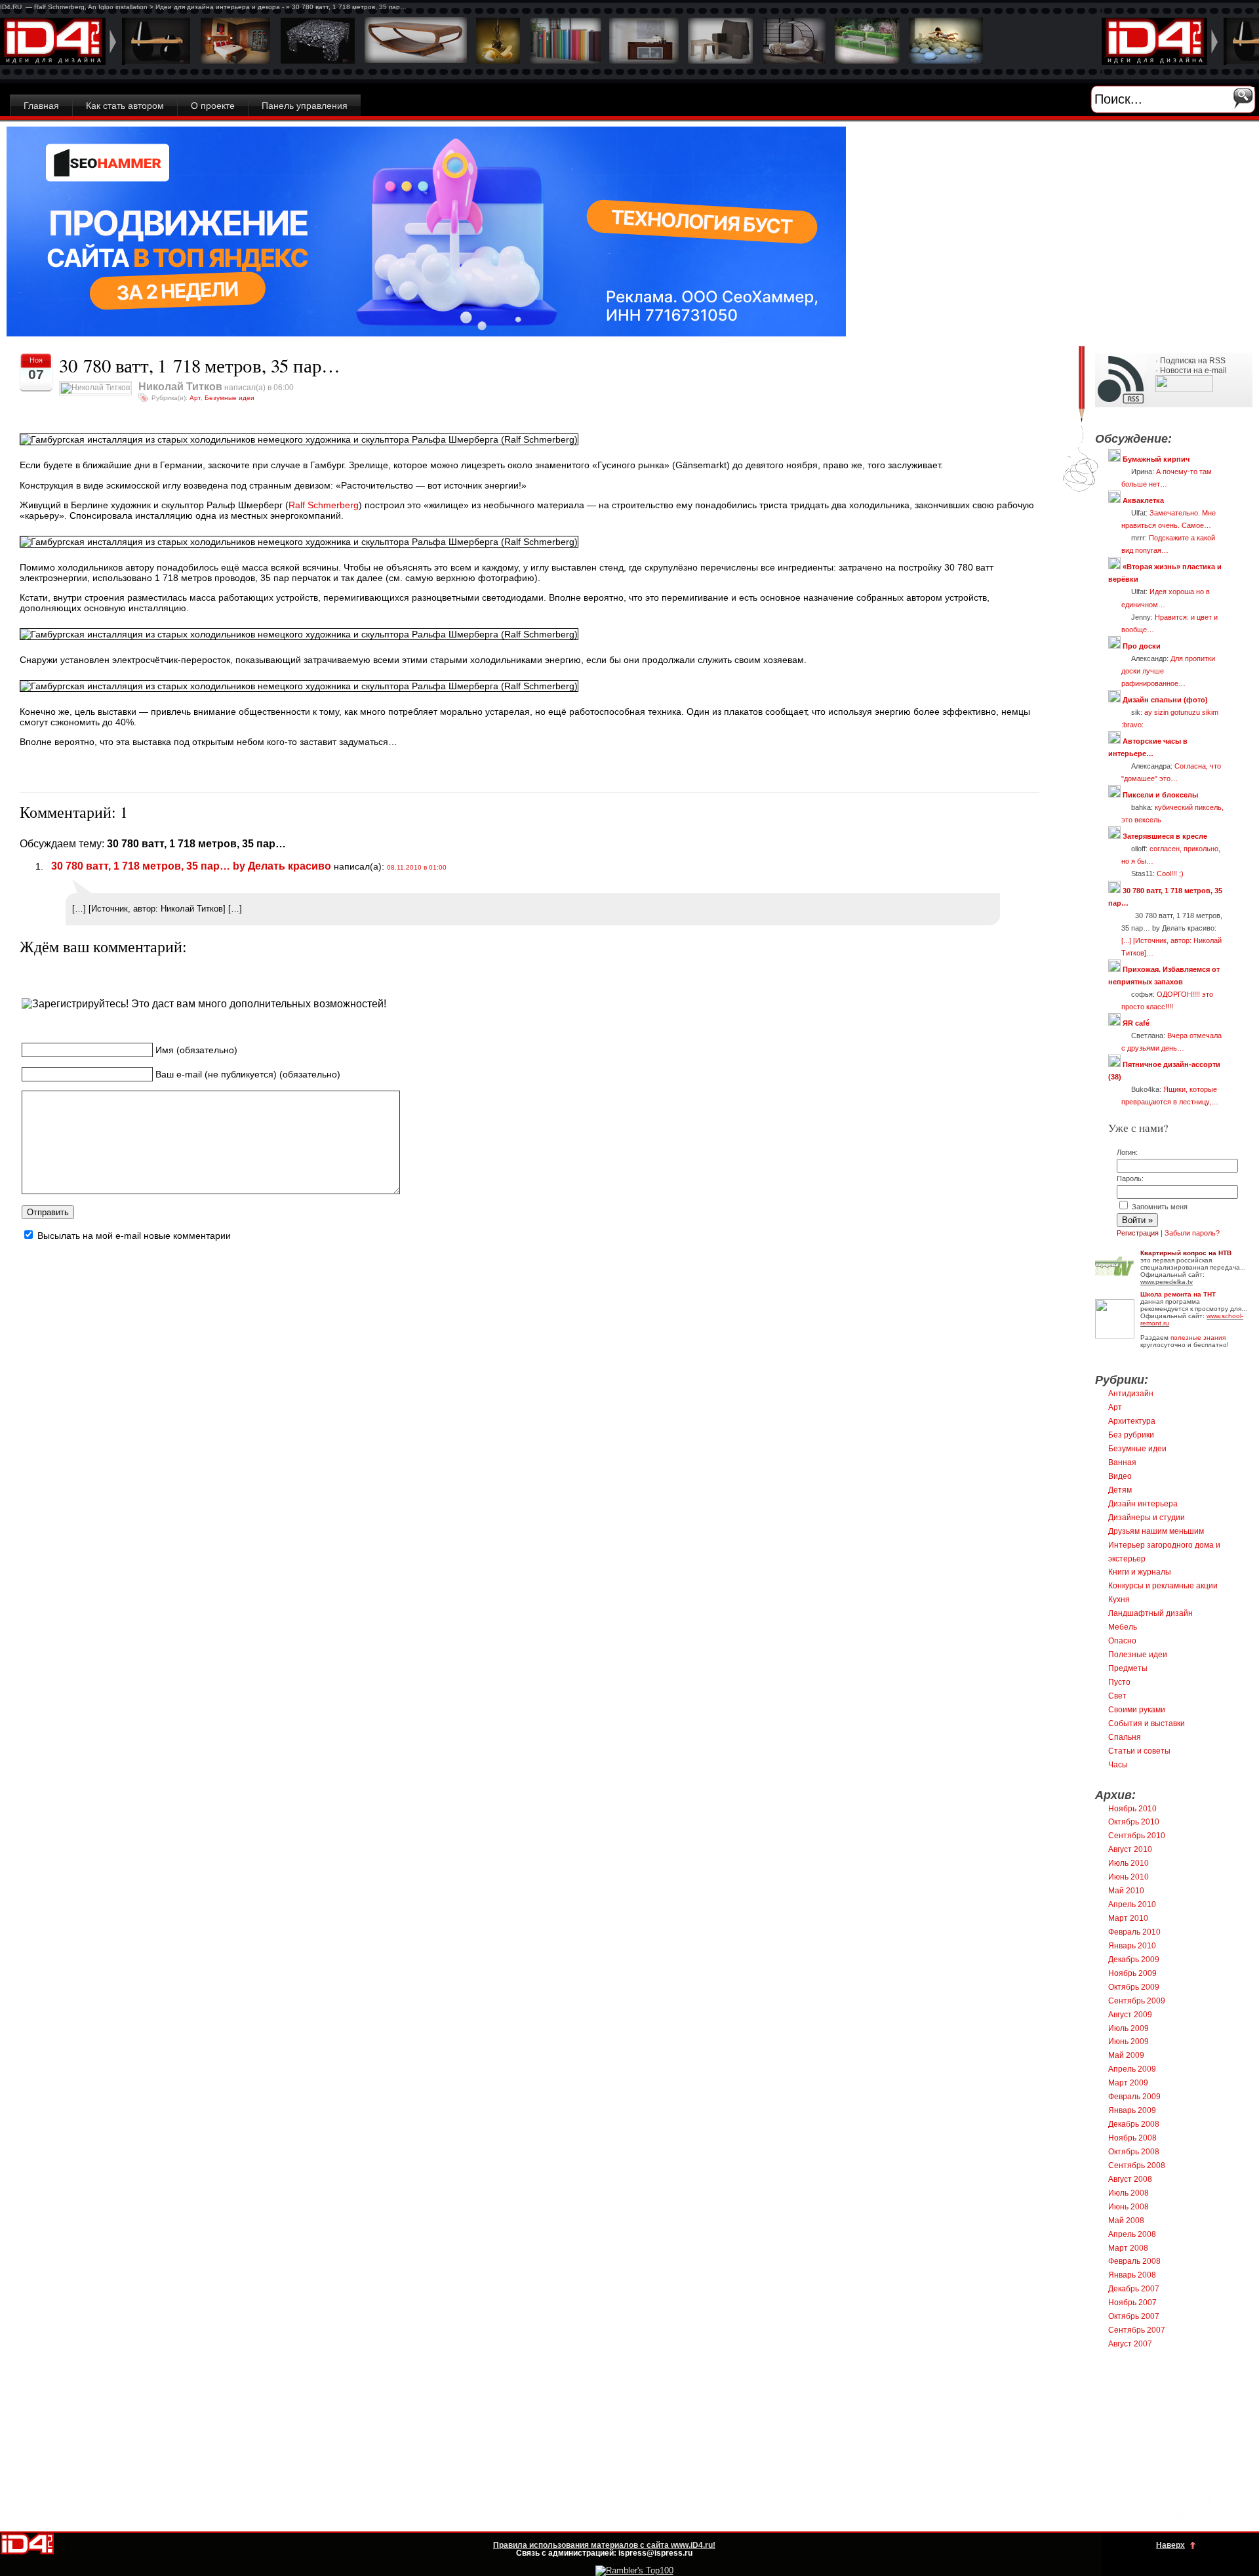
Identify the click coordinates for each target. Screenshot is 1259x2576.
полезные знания (1198, 1338)
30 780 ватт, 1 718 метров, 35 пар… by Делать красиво (189, 866)
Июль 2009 (1129, 2028)
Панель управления (305, 106)
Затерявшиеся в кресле (1165, 836)
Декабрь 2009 (1134, 1960)
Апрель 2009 (1132, 2069)
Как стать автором (125, 106)
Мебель (1123, 1627)
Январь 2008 (1132, 2275)
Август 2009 (1130, 2015)
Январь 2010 (1132, 1946)
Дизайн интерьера (1143, 1504)
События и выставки (1147, 1723)
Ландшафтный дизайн (1150, 1613)
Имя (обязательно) (196, 1050)
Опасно (1122, 1641)
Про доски (1142, 646)
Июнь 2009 (1129, 2042)
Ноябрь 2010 (1132, 1809)
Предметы (1128, 1668)
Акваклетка (1143, 500)
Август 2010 (1130, 1849)
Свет (1117, 1696)
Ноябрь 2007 (1132, 2303)
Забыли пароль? (1192, 1233)
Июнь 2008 (1129, 2207)
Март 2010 (1128, 1918)
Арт (195, 398)
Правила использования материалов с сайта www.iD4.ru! (604, 2545)
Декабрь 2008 (1134, 2124)
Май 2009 (1126, 2055)
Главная (41, 106)
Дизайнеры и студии (1147, 1518)
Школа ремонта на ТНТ (1178, 1294)
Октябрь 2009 (1134, 1987)
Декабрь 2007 (1134, 2289)
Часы (1118, 1765)
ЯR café (1136, 1023)
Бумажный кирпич (1156, 459)
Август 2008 (1130, 2179)
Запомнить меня (1159, 1207)
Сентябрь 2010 (1137, 1836)
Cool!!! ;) (1170, 874)
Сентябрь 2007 (1137, 2330)
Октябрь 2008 (1134, 2152)
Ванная (1122, 1462)
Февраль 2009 (1134, 2097)
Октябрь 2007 (1134, 2316)
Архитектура (1132, 1421)
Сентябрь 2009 (1137, 2001)
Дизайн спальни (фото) (1165, 700)
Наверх (1170, 2545)
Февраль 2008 (1134, 2261)
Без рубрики (1131, 1435)
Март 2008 (1128, 2248)
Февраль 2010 (1134, 1932)
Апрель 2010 (1132, 1904)
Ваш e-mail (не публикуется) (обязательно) (248, 1074)
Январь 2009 (1132, 2110)
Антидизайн (1131, 1394)
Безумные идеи (230, 398)
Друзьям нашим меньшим (1156, 1531)
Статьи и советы (1139, 1751)
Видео (1120, 1476)
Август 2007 (1130, 2344)
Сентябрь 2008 (1137, 2165)
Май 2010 (1126, 1891)
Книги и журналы (1140, 1572)
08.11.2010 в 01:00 (417, 867)
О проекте (213, 106)
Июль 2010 (1129, 1863)
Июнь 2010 (1129, 1877)
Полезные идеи (1138, 1655)
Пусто (1119, 1682)
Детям (1120, 1490)
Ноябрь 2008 (1132, 2138)
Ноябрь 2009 (1132, 1973)
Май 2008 (1126, 2221)
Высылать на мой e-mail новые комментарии (134, 1236)
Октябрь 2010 (1134, 1822)
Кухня (1119, 1600)
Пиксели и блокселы (1160, 795)
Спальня (1125, 1737)
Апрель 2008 (1132, 2234)
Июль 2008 (1129, 2193)
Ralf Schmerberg (324, 505)
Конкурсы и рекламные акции (1163, 1586)
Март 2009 (1128, 2083)
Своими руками (1137, 1710)
